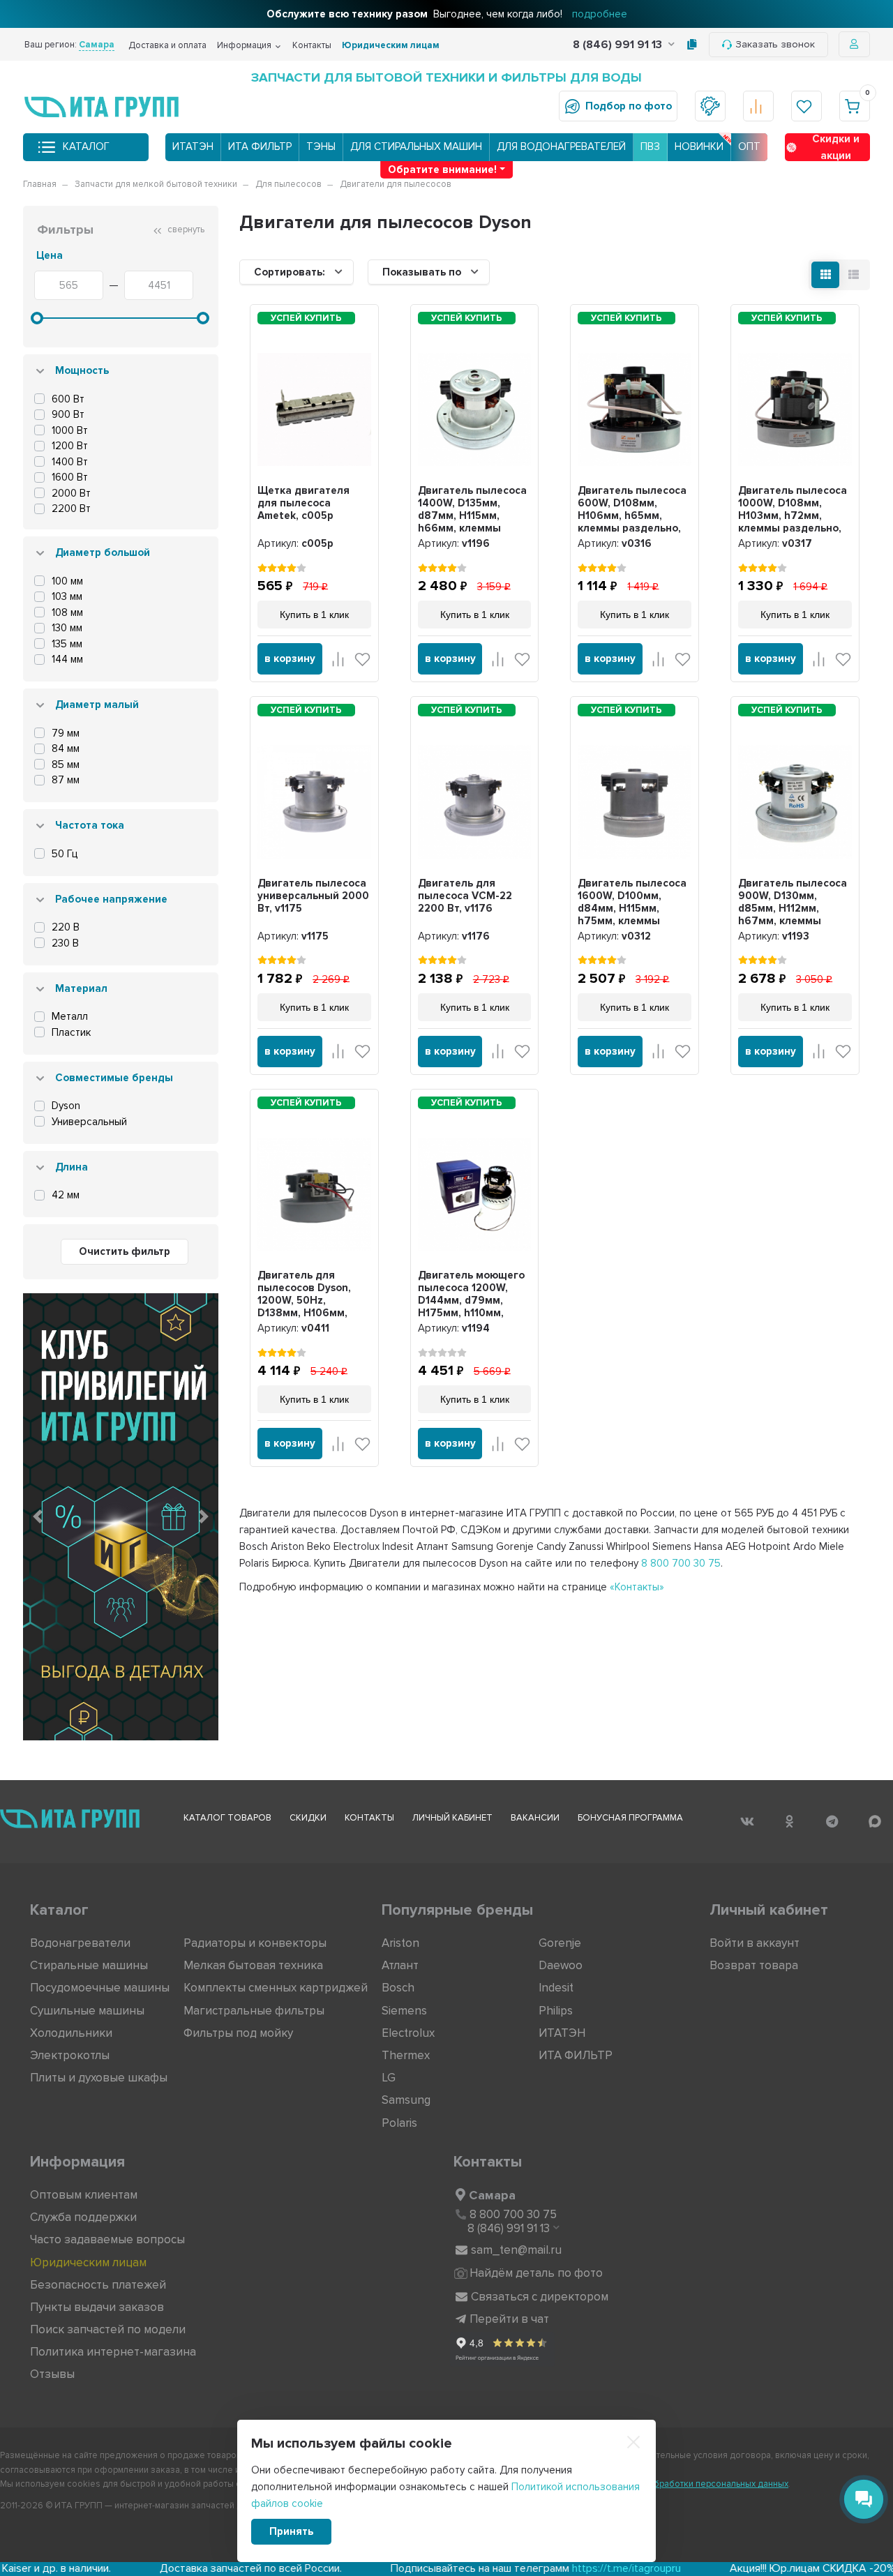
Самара (492, 2195)
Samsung (406, 2100)
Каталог (86, 146)
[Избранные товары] (806, 106)
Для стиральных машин (416, 146)
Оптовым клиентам (84, 2195)
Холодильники (71, 2033)
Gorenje (560, 1943)
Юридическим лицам (391, 45)
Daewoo (561, 1965)
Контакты (312, 45)
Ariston (400, 1943)
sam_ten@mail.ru (516, 2250)
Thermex (406, 2055)
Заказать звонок (775, 44)
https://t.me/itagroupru (527, 2568)
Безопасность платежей (98, 2285)
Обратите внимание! (442, 170)
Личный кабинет (452, 1818)
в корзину (290, 658)
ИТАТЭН (193, 146)
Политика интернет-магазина (113, 2352)
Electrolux (408, 2033)
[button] (38, 1516)
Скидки (308, 1818)
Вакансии (535, 1818)
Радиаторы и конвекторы (255, 1943)
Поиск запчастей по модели (108, 2329)
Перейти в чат (509, 2319)
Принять (291, 2531)
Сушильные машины (87, 2011)
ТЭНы (321, 146)
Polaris (399, 2123)
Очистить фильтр (125, 1251)
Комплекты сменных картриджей (276, 1988)
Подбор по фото (629, 106)
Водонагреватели (80, 1943)
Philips (556, 2011)
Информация (244, 45)
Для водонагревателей (561, 146)
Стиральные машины (89, 1965)
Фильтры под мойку (238, 2033)
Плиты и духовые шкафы (99, 2078)
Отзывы (52, 2374)
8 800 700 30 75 (681, 1563)
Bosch (398, 1988)
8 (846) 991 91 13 (619, 45)
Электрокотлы (70, 2055)
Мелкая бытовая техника (253, 1965)
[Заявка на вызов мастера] (710, 106)
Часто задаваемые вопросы (107, 2239)
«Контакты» (637, 1587)
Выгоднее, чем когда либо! (447, 14)
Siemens (404, 2011)
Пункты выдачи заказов (97, 2307)
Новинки (699, 146)
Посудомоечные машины (100, 1988)
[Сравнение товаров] (758, 106)
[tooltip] (692, 45)
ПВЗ (650, 146)
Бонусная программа (630, 1818)
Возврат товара (754, 1965)
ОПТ (749, 146)
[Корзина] (855, 106)
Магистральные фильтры (254, 2011)
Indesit (556, 1988)
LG (389, 2078)
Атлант (400, 1965)
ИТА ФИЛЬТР (260, 146)
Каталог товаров (227, 1818)
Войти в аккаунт (755, 1943)
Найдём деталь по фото (536, 2273)
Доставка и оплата (167, 45)
